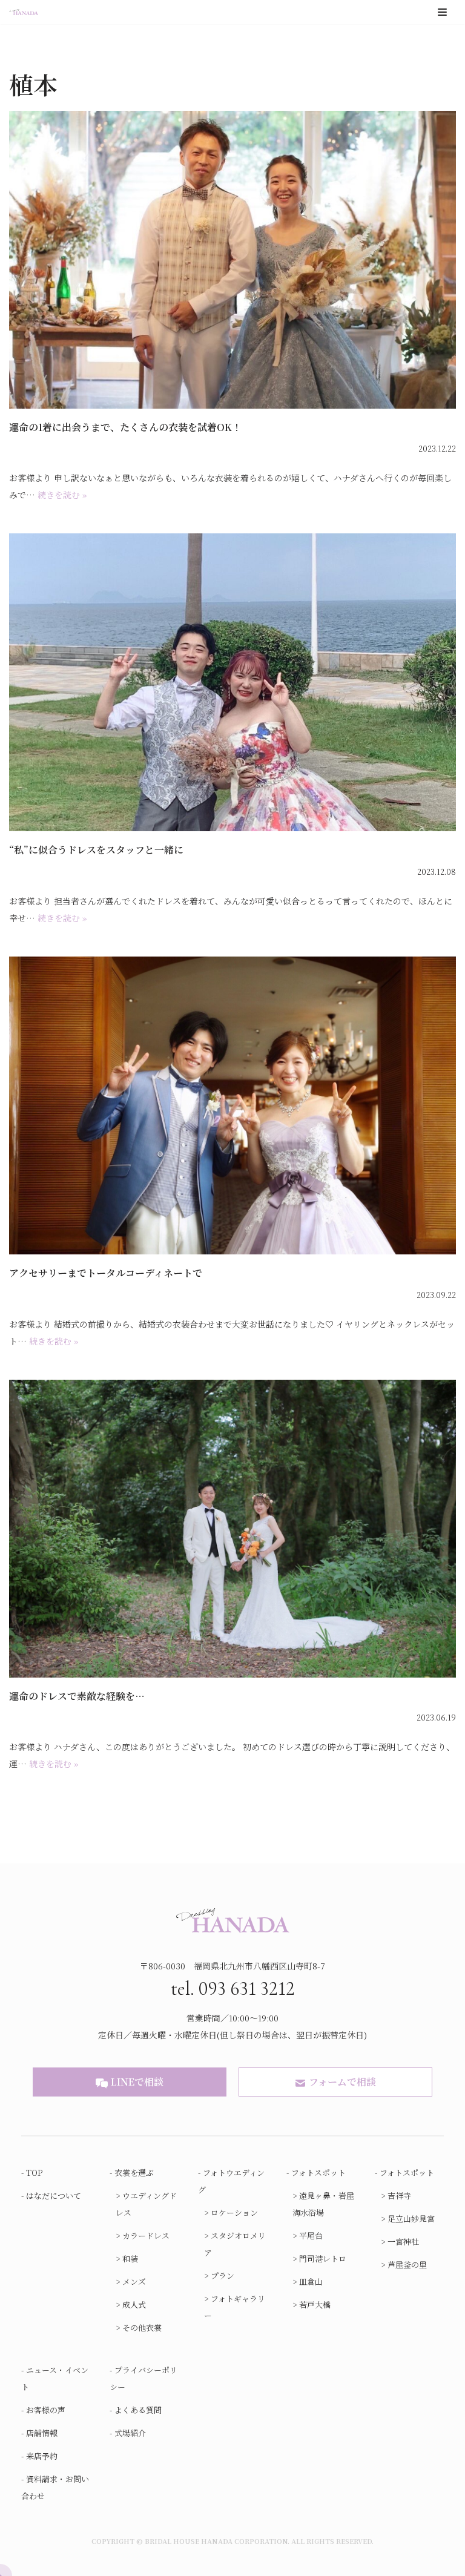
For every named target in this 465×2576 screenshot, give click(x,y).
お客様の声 (46, 2410)
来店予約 (42, 2456)
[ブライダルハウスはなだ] (24, 12)
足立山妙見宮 (411, 2219)
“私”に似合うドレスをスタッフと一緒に (96, 850)
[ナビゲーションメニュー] (442, 12)
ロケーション (234, 2212)
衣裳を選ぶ (134, 2172)
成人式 (134, 2304)
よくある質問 (138, 2410)
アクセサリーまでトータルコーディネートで (106, 1273)
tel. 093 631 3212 (233, 1988)
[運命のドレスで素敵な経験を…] (232, 1529)
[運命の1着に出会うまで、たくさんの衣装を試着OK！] (232, 260)
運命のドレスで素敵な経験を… (77, 1696)
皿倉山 (311, 2281)
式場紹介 (130, 2433)
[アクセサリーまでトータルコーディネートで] (232, 1105)
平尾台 (311, 2235)
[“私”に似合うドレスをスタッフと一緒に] (232, 682)
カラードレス (146, 2235)
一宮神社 (403, 2242)
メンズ (134, 2281)
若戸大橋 (315, 2304)
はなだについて (54, 2196)
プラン (223, 2275)
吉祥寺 (399, 2196)
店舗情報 (42, 2433)
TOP (35, 2172)
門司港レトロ (323, 2258)
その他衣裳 (142, 2327)
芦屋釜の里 (407, 2265)
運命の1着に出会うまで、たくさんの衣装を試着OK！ (125, 427)
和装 (130, 2258)
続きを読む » (62, 495)
